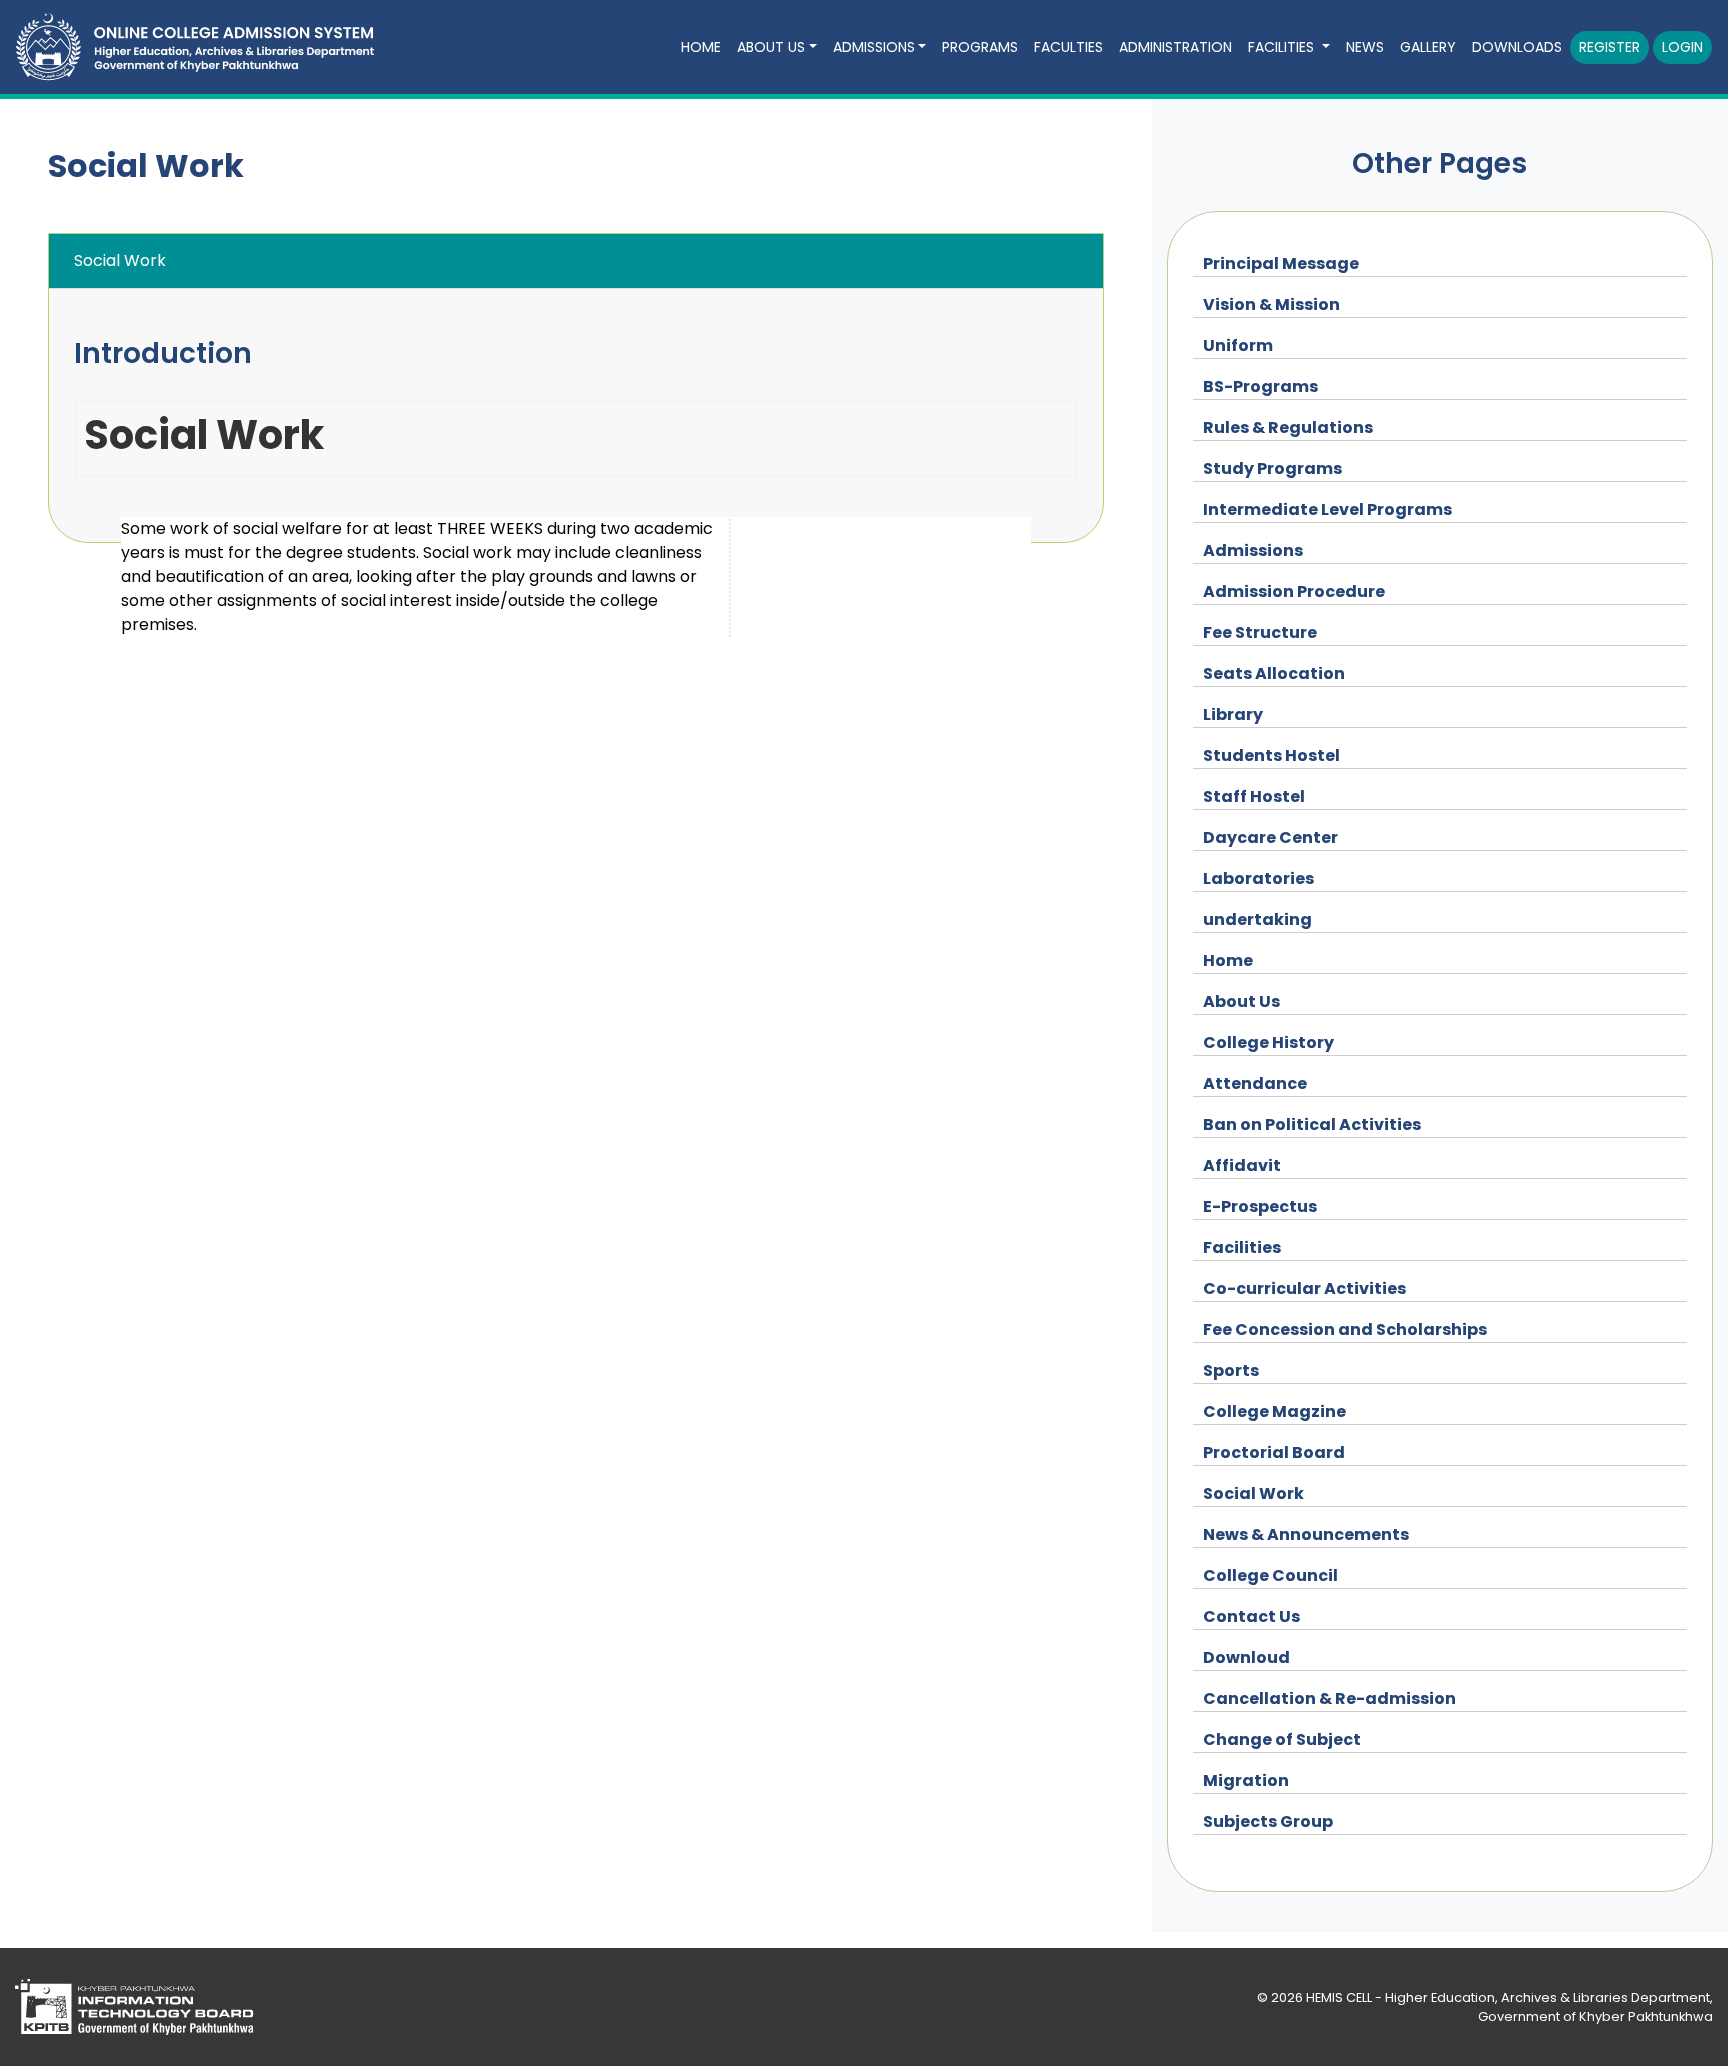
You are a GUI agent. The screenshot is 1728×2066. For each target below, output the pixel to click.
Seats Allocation (1274, 673)
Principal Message (1281, 263)
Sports (1231, 1370)
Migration (1246, 1780)
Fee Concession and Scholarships (1345, 1329)
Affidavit (1242, 1165)
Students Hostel (1271, 755)
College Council (1270, 1575)
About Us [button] (771, 47)
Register (1609, 47)
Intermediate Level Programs (1327, 509)
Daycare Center (1270, 837)
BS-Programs (1260, 386)
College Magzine (1274, 1411)
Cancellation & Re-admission (1329, 1698)
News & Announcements (1306, 1534)
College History (1268, 1042)
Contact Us (1251, 1616)
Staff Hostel (1254, 796)
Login (1682, 47)
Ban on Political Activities (1312, 1124)
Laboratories (1258, 878)
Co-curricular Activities (1304, 1288)
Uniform (1238, 345)
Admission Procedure (1294, 591)
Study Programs (1272, 468)
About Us (1241, 1001)
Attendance (1255, 1083)
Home (1228, 960)
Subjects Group (1268, 1821)
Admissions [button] (874, 47)
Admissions (1253, 550)
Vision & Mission (1271, 304)
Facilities (1242, 1247)
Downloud (1246, 1657)
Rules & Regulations (1288, 427)
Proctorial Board (1274, 1452)
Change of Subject (1282, 1739)
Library (1233, 714)
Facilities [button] (1283, 47)
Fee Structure (1260, 632)
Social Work (1253, 1493)
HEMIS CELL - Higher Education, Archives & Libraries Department (1508, 1997)
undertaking (1257, 919)
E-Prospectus (1260, 1206)
